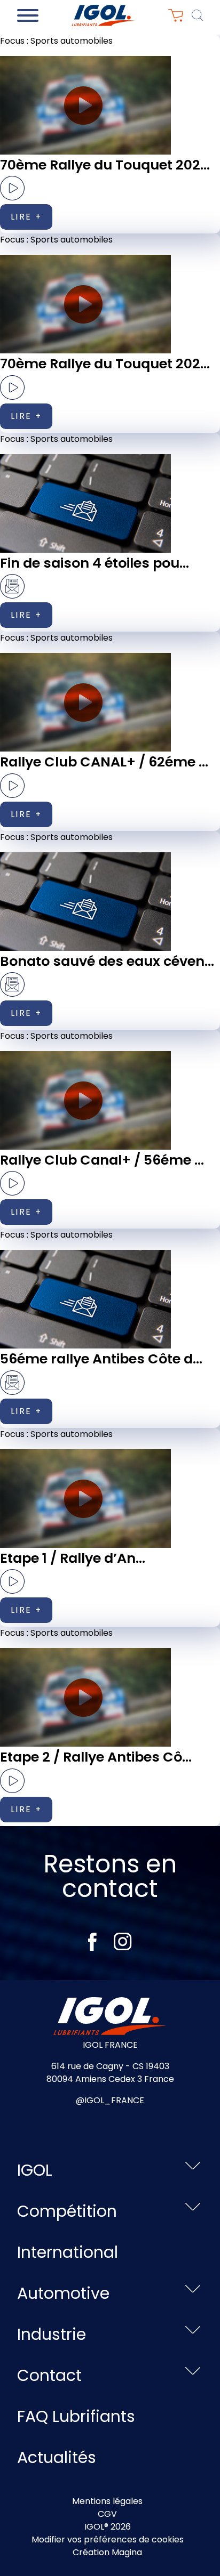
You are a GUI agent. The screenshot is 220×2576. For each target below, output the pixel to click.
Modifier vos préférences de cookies (108, 2539)
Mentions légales (107, 2501)
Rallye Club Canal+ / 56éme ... (102, 1160)
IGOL (35, 2170)
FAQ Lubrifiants (76, 2416)
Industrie (52, 2334)
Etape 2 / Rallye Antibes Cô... (96, 1757)
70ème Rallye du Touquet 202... (105, 165)
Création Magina (107, 2552)
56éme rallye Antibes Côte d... (101, 1359)
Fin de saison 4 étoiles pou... (95, 563)
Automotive (63, 2293)
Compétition (67, 2211)
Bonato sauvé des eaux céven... (107, 961)
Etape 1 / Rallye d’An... (73, 1558)
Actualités (57, 2457)
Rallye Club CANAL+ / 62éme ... (104, 762)
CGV (107, 2514)
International (68, 2252)
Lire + (26, 217)
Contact (49, 2375)
